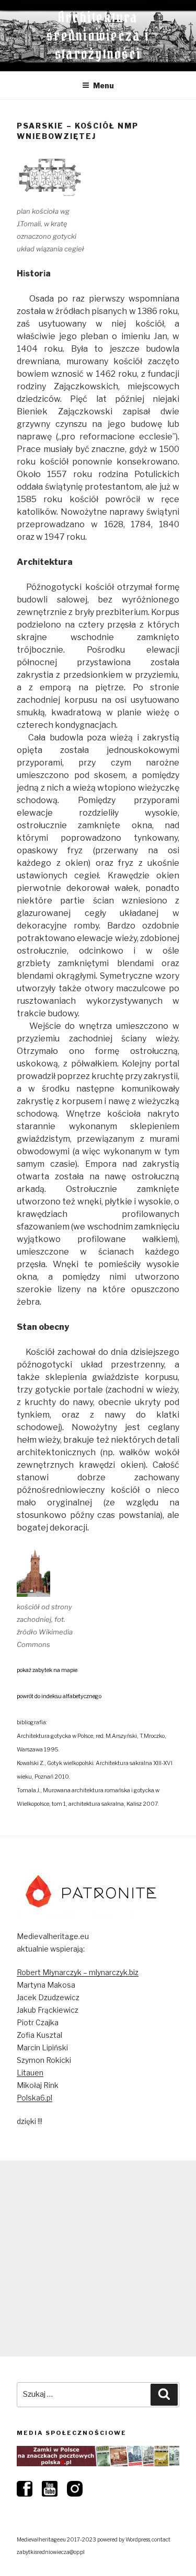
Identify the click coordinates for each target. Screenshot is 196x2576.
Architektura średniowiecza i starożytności (98, 36)
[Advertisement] (98, 2259)
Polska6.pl (34, 2098)
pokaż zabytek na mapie (47, 1670)
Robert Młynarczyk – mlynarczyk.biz (78, 1972)
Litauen (30, 2073)
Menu (103, 85)
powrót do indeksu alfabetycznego (59, 1696)
